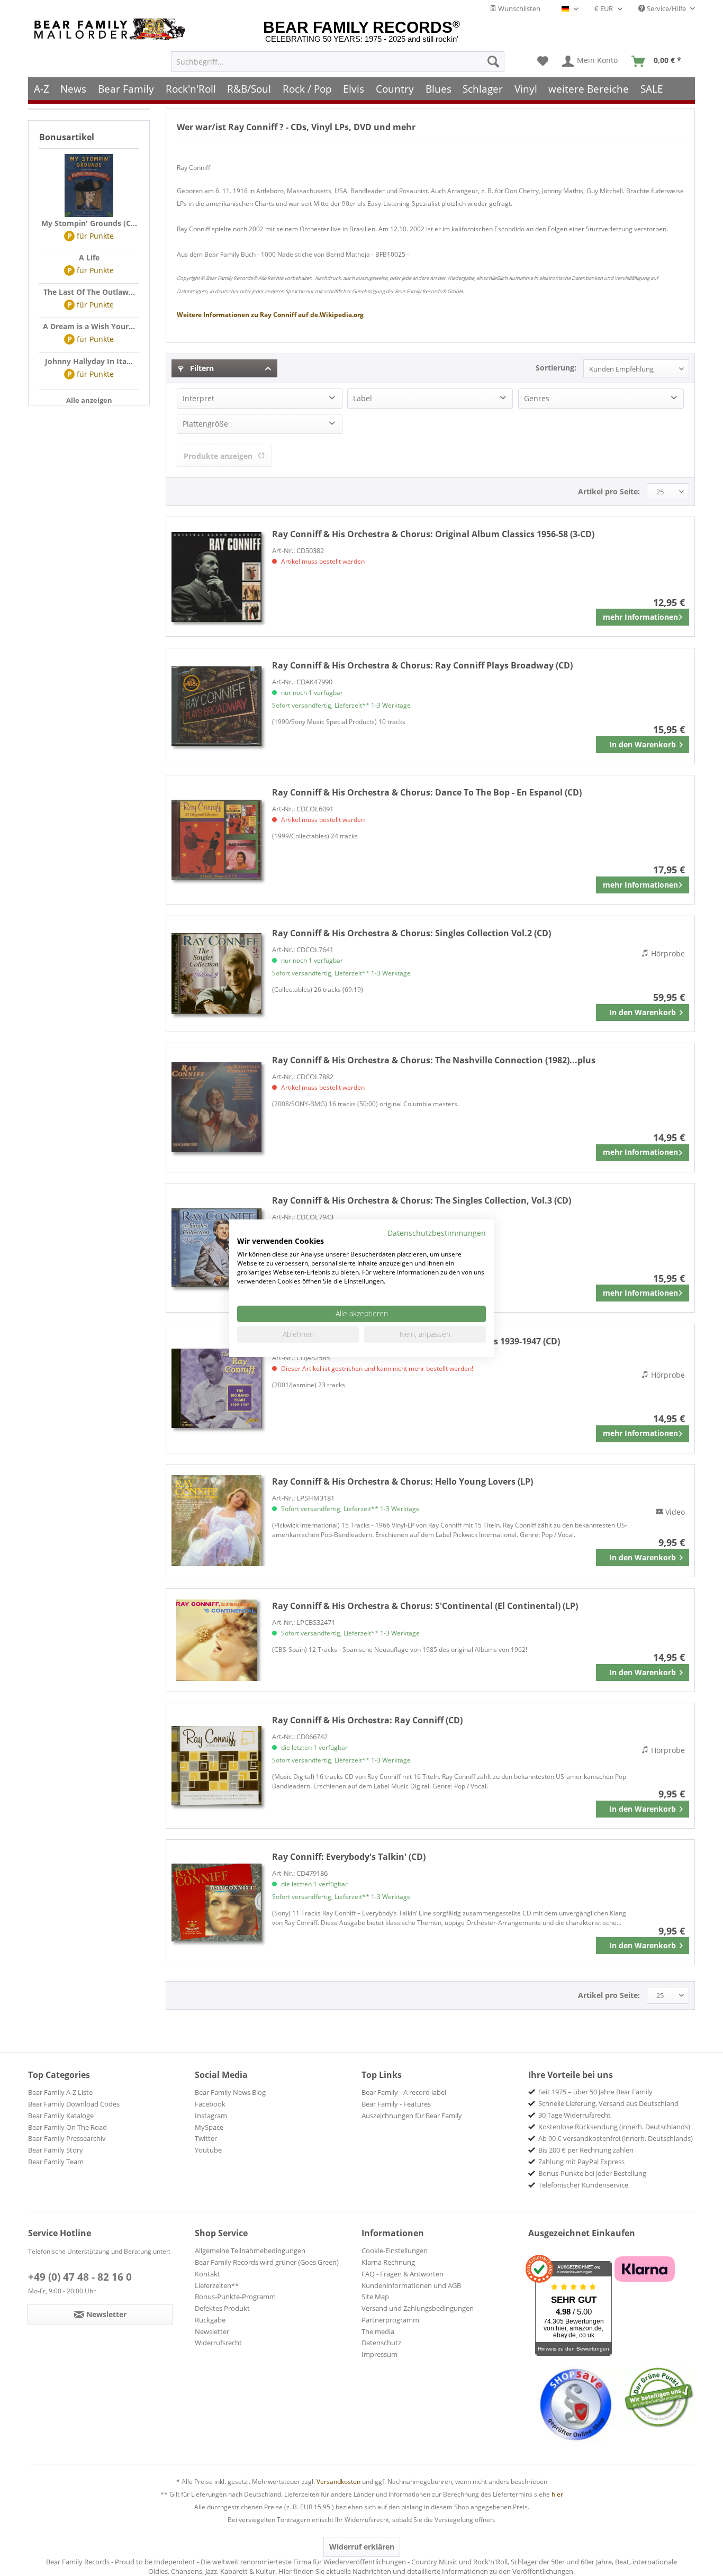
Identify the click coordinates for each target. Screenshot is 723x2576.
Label (363, 398)
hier (557, 2494)
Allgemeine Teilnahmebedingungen (250, 2250)
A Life (89, 257)
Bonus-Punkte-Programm (235, 2297)
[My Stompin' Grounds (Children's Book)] (89, 186)
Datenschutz (381, 2343)
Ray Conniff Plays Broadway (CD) (422, 665)
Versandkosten (338, 2482)
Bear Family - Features (396, 2104)
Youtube (208, 2150)
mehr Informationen (640, 617)
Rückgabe (210, 2320)
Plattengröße (205, 424)
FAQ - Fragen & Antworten (403, 2274)
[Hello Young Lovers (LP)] (216, 1521)
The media (378, 2331)
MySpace (209, 2127)
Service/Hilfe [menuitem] (666, 8)
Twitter (206, 2138)
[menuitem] (338, 61)
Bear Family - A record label (404, 2092)
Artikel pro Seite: (609, 491)
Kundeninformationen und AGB (411, 2285)
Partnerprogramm (390, 2320)
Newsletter (212, 2331)
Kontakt (207, 2274)
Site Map (375, 2297)
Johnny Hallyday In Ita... (89, 361)
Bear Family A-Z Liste (60, 2092)
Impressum (379, 2354)
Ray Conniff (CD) (367, 1720)
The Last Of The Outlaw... (89, 292)
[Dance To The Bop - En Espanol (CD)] (216, 840)
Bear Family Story (56, 2150)
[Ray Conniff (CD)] (216, 1766)
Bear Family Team (56, 2162)
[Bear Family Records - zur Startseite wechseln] (112, 29)
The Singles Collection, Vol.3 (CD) (422, 1200)
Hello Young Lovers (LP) (403, 1481)
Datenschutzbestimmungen (437, 1232)
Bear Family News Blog (230, 2092)
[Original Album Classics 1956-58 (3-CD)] (216, 577)
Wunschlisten (518, 8)
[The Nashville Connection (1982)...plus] (216, 1108)
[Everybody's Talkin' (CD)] (216, 1902)
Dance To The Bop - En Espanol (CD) (427, 792)
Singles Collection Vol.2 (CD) (412, 933)
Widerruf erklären (362, 2547)
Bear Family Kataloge (61, 2116)
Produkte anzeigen (218, 456)
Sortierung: (556, 368)
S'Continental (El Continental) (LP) (425, 1606)
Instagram (211, 2116)
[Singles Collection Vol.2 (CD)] (216, 974)
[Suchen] (493, 61)
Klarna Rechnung (388, 2262)
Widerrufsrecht (218, 2343)
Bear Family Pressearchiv (67, 2138)
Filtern (201, 368)
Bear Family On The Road (67, 2127)
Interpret (198, 398)
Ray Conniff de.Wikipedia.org (270, 315)
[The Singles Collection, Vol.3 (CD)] (216, 1248)
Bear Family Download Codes (74, 2104)
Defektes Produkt (222, 2308)
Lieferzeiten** (217, 2285)
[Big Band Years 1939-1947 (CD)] (216, 1389)
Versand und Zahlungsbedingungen (418, 2308)
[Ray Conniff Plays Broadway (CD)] (216, 706)
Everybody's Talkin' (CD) (349, 1857)
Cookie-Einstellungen (395, 2250)
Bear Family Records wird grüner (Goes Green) (267, 2262)
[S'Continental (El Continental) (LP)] (216, 1640)
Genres (537, 398)
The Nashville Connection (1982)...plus (434, 1060)
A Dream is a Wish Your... (89, 326)
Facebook (210, 2104)
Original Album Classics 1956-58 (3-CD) (433, 534)
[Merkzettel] (543, 61)
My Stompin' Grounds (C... (89, 223)
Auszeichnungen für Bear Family (412, 2116)
